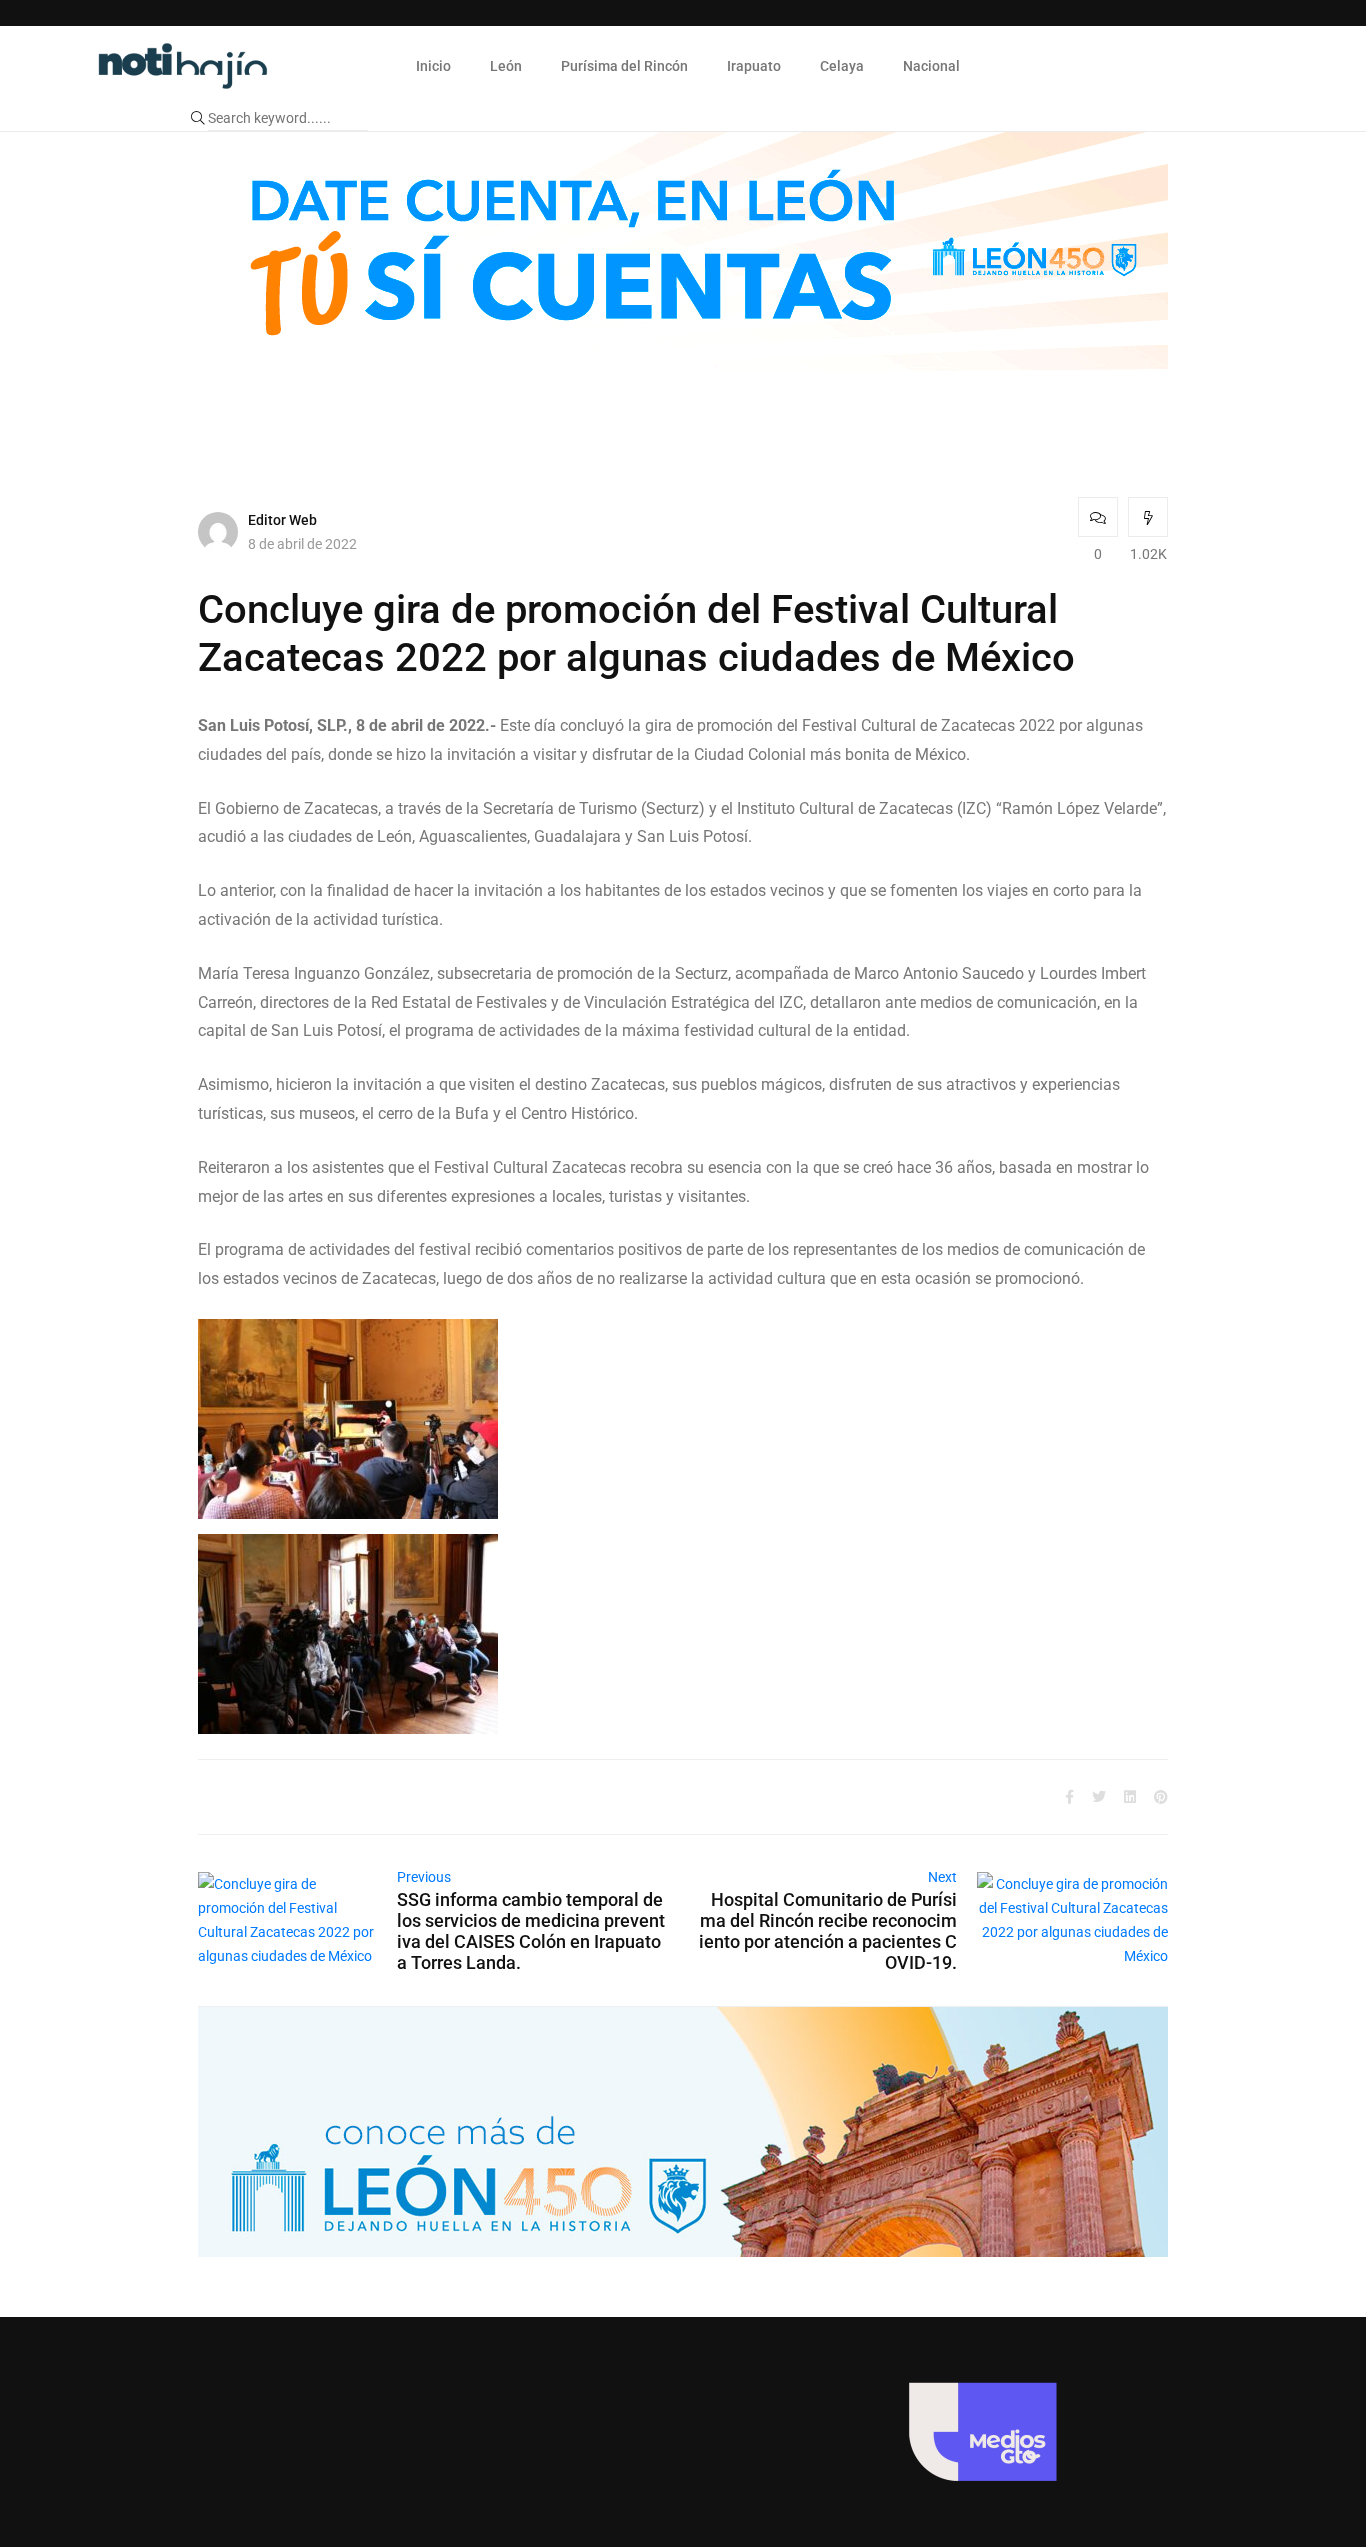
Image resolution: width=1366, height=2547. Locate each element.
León (506, 66)
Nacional (931, 66)
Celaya (842, 66)
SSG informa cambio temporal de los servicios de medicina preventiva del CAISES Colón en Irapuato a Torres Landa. (531, 1931)
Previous (424, 1877)
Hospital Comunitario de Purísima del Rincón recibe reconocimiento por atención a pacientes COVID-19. (828, 1931)
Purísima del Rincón (624, 66)
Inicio (433, 66)
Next (942, 1877)
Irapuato (754, 66)
